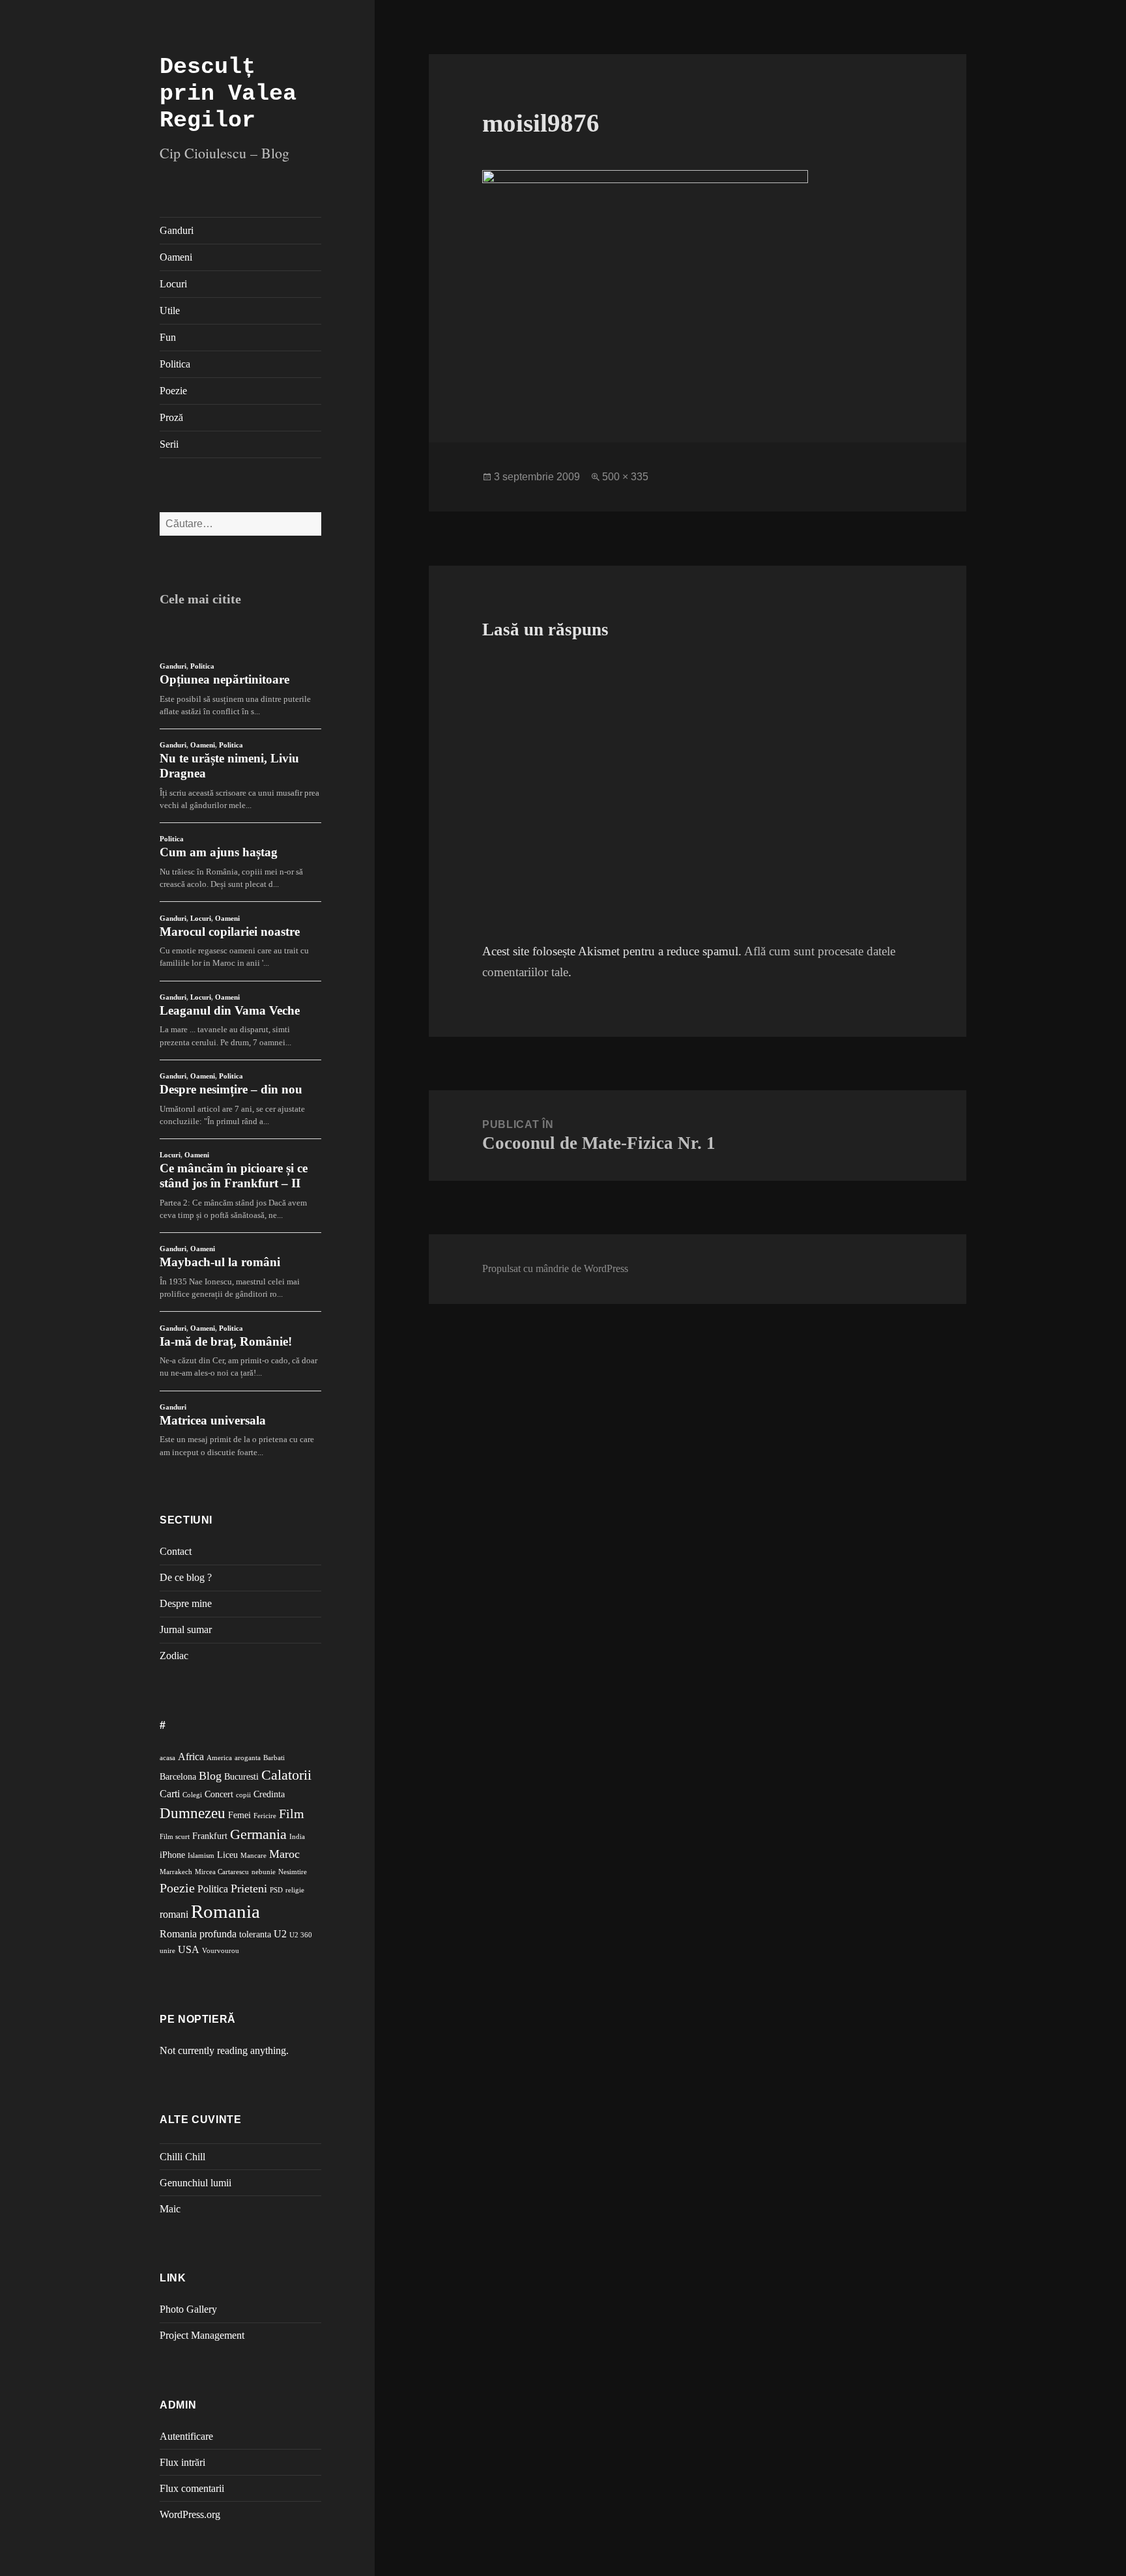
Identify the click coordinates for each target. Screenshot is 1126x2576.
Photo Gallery (188, 2309)
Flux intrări (182, 2462)
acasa (167, 1758)
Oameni (176, 257)
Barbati (274, 1758)
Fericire (265, 1816)
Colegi (192, 1795)
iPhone (172, 1855)
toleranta (255, 1934)
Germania (258, 1834)
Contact (176, 1551)
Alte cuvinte (201, 2120)
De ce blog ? (186, 1577)
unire (167, 1951)
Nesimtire (293, 1872)
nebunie (264, 1872)
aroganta (248, 1758)
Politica (175, 364)
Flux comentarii (192, 2488)
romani (174, 1914)
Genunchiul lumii (195, 2183)
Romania (225, 1911)
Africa (191, 1757)
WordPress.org (190, 2514)
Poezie (173, 391)
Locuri (173, 284)
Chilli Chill (182, 2157)
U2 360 (301, 1935)
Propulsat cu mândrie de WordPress (555, 1268)
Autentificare (186, 2436)
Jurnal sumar (186, 1629)
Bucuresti (241, 1777)
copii (243, 1795)
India (297, 1837)
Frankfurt (210, 1836)
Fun (168, 337)
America (219, 1758)
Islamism (201, 1856)
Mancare (253, 1856)
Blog (210, 1776)
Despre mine (186, 1603)
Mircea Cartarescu (222, 1872)
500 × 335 (625, 477)
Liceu (227, 1855)
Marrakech (176, 1872)
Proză (171, 417)
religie (295, 1890)
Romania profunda (198, 1934)
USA (189, 1949)
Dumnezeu (193, 1813)
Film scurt (175, 1837)
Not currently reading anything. (224, 2050)
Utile (170, 311)
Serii (169, 444)
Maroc (284, 1854)
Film (292, 1814)
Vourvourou (221, 1951)
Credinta (269, 1794)
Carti (170, 1794)
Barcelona (178, 1777)
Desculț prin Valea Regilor (228, 94)
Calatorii (286, 1775)
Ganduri (177, 230)
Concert (219, 1794)
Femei (239, 1815)
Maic (170, 2209)
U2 (280, 1934)
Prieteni (249, 1889)
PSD (276, 1890)
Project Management (202, 2335)
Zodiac (174, 1656)
